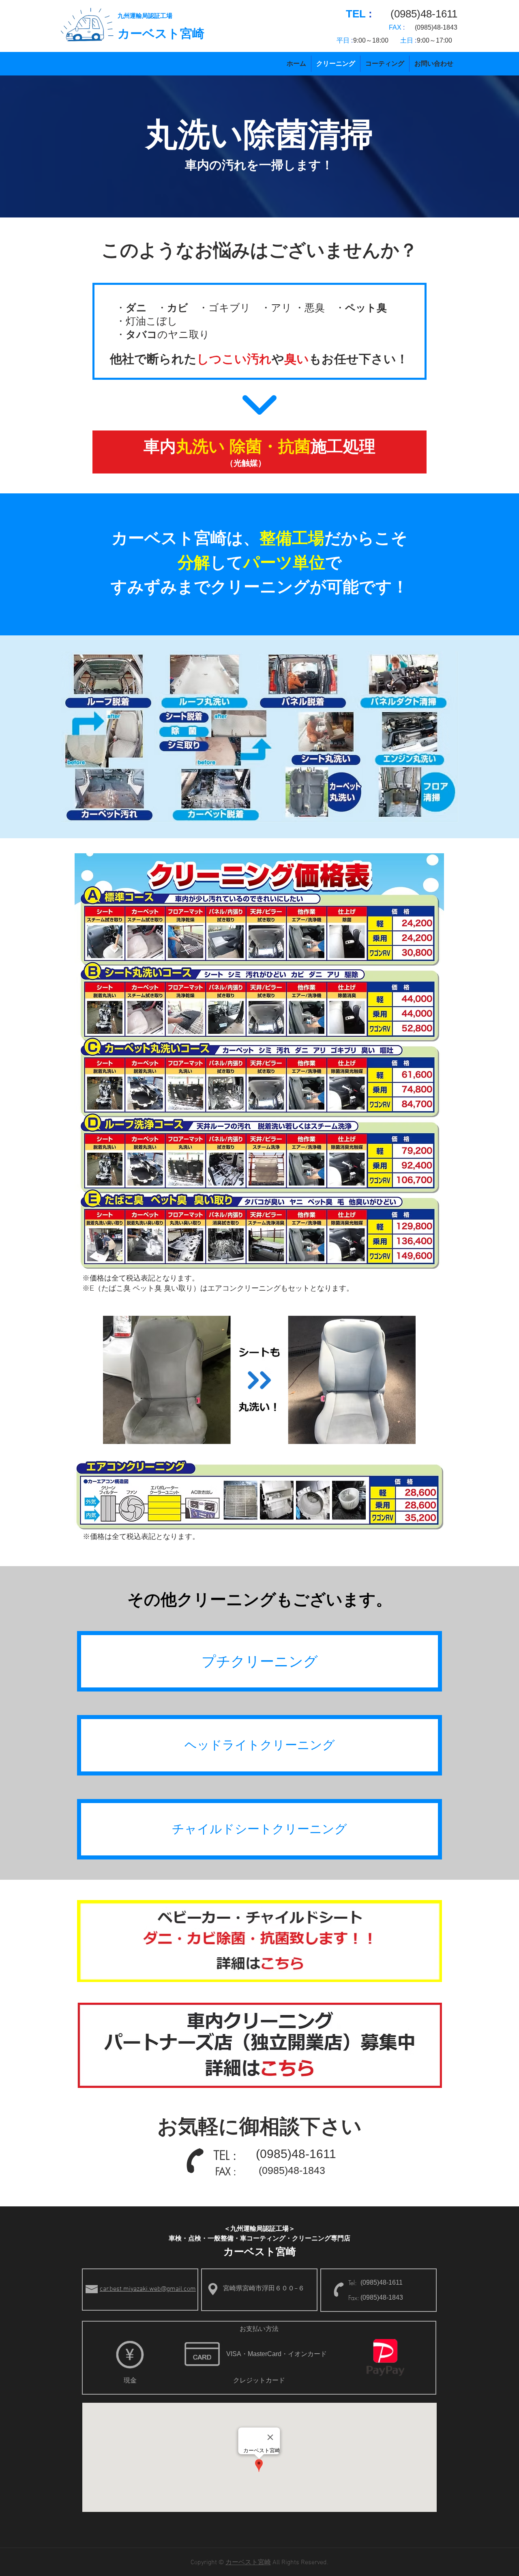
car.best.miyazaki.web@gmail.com (148, 2289)
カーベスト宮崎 (161, 33)
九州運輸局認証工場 (145, 16)
